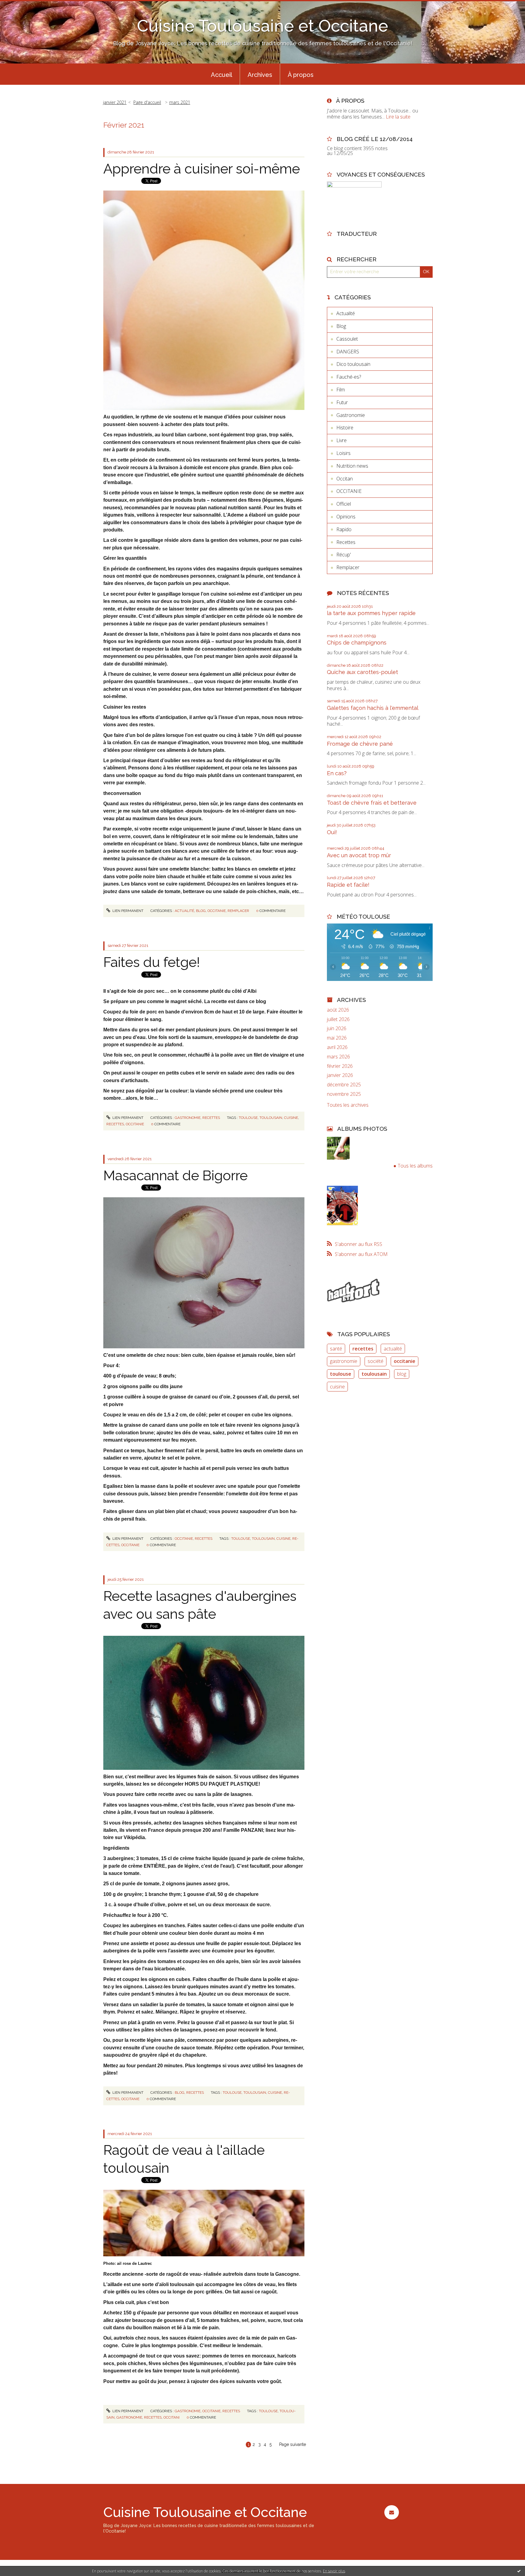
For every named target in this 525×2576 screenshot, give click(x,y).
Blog (201, 911)
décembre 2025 (344, 1085)
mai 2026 (337, 1038)
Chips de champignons (357, 643)
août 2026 (338, 1010)
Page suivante (293, 2444)
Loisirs (343, 453)
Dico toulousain (353, 364)
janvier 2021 (115, 102)
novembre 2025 (344, 1094)
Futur (342, 402)
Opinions (346, 517)
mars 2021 (180, 102)
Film (341, 390)
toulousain (271, 1118)
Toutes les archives (348, 1105)
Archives (260, 75)
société (376, 1361)
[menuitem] (221, 74)
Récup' (344, 555)
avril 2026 (337, 1047)
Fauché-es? (349, 377)
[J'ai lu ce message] (519, 2571)
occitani (172, 2417)
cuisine (291, 1118)
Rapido (344, 529)
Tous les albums (415, 1166)
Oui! (332, 832)
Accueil (221, 75)
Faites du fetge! (152, 962)
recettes (115, 1124)
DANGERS (348, 352)
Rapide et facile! (348, 885)
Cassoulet (347, 339)
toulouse (248, 1118)
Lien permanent (127, 911)
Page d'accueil (147, 102)
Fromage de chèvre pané (360, 744)
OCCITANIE (217, 911)
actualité (393, 1349)
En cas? (337, 773)
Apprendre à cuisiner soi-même (202, 169)
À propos (301, 75)
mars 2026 (338, 1057)
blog (402, 1374)
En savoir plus (334, 2571)
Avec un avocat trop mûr (359, 855)
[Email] (391, 2512)
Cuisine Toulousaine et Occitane (263, 26)
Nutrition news (352, 466)
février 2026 (340, 1066)
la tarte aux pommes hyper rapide (371, 613)
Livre (341, 440)
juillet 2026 (338, 1019)
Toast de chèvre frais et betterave (372, 803)
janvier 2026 (340, 1075)
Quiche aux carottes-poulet (362, 672)
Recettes (211, 1118)
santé (336, 1349)
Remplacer (238, 911)
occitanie (135, 1124)
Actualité (184, 911)
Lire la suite (398, 117)
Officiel (344, 504)
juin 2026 (337, 1028)
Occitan (345, 479)
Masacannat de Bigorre (175, 1176)
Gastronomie (188, 1118)
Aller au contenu (21, 5)
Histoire (345, 428)
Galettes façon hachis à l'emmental (373, 708)
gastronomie (129, 2417)
